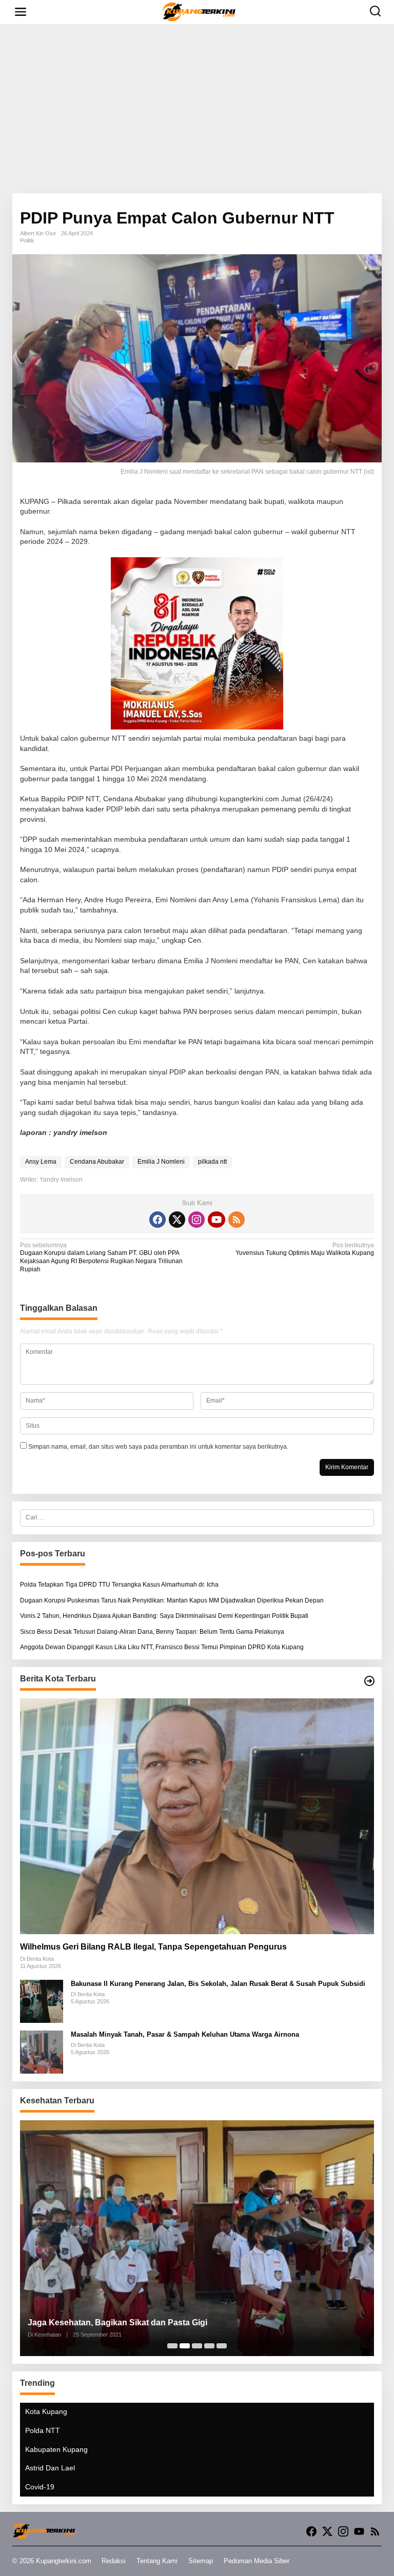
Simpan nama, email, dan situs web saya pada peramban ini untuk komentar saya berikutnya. (158, 1447)
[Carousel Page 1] (172, 2346)
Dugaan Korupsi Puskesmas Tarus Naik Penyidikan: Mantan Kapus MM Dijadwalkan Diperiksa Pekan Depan (172, 1600)
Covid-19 (40, 2487)
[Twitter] (177, 1220)
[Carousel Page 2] (185, 2346)
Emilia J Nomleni (161, 1162)
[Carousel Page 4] (209, 2346)
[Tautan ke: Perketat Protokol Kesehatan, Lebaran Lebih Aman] (197, 2238)
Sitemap (201, 2561)
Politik (27, 240)
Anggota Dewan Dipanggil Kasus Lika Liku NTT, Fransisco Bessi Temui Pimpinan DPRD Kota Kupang (162, 1647)
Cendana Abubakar (97, 1162)
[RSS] (237, 1220)
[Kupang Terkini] (199, 11)
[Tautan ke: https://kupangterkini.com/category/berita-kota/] (369, 1681)
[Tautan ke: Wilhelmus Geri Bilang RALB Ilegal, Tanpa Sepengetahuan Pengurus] (197, 1816)
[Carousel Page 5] (222, 2346)
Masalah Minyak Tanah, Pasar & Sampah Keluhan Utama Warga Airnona (185, 2034)
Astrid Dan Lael (50, 2468)
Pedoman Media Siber (257, 2561)
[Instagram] (196, 1220)
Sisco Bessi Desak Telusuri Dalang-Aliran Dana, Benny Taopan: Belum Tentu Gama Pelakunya (152, 1632)
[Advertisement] (197, 109)
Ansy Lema (41, 1162)
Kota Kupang (46, 2411)
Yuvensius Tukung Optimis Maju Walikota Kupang (305, 1249)
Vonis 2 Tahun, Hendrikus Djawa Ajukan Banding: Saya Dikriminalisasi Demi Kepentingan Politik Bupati (164, 1616)
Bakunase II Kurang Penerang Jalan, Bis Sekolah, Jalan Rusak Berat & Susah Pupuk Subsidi (218, 1984)
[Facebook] (157, 1220)
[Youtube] (216, 1220)
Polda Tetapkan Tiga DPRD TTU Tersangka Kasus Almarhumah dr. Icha (119, 1585)
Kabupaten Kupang (56, 2449)
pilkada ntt (212, 1162)
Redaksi (114, 2561)
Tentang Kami (157, 2561)
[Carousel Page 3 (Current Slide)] (197, 2346)
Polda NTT (43, 2430)
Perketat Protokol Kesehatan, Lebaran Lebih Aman (126, 2323)
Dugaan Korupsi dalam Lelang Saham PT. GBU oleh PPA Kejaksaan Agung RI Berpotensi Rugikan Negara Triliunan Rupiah (101, 1257)
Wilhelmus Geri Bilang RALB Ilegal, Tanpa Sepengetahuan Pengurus (153, 1947)
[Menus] (21, 12)
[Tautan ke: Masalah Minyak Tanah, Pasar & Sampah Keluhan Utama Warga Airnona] (42, 2052)
